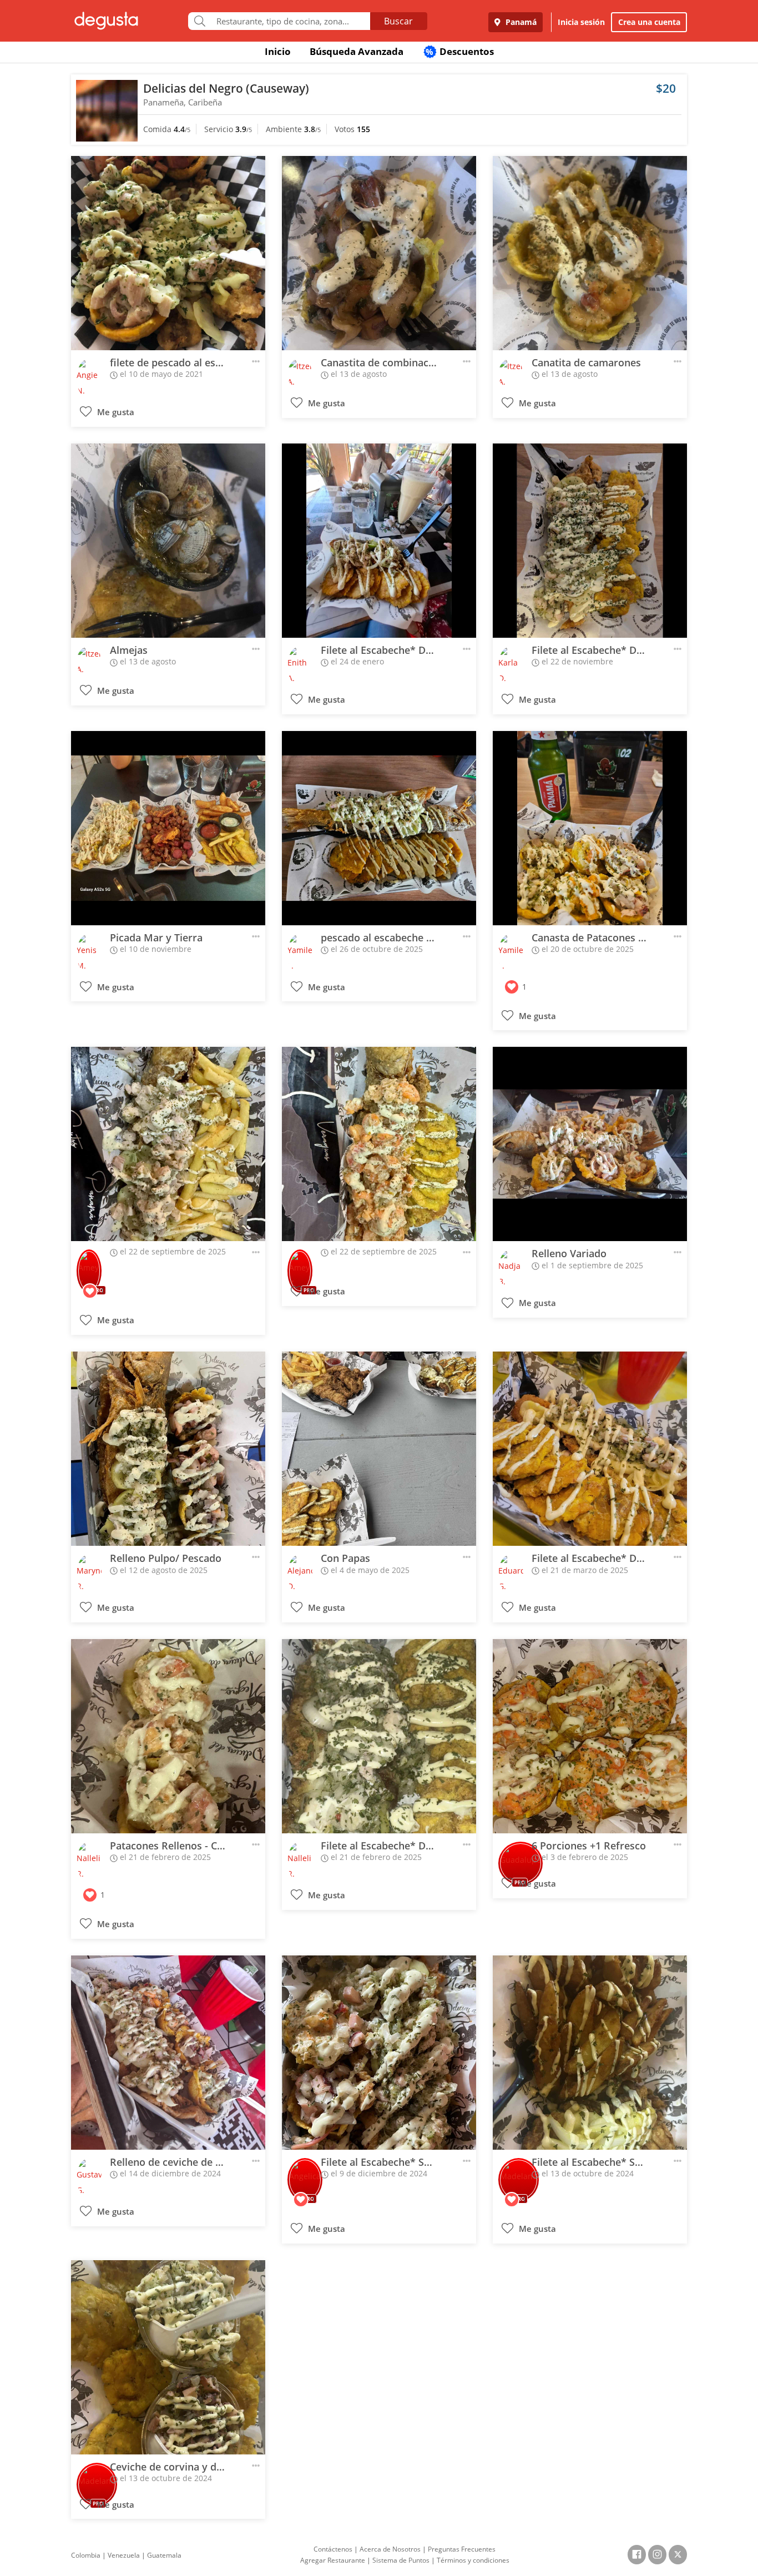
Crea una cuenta (649, 22)
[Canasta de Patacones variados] (590, 828)
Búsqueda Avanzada (357, 51)
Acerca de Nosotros (390, 2549)
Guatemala (164, 2555)
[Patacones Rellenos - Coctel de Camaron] (168, 1736)
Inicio (278, 51)
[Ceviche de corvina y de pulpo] (168, 2357)
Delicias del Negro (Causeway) (226, 88)
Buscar (398, 21)
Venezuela (124, 2555)
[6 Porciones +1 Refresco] (590, 1736)
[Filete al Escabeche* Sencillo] (379, 2053)
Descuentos (460, 51)
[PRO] (89, 1264)
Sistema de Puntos (401, 2560)
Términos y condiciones (473, 2560)
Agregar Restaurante (333, 2560)
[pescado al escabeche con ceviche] (379, 828)
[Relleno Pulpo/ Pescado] (168, 1449)
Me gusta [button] (115, 412)
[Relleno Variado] (590, 1144)
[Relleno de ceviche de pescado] (168, 2053)
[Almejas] (168, 541)
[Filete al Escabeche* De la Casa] (379, 541)
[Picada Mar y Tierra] (168, 828)
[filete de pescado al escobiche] (168, 253)
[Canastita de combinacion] (379, 253)
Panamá (520, 22)
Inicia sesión (581, 22)
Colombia (86, 2555)
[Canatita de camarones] (590, 253)
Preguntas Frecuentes (462, 2549)
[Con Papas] (379, 1449)
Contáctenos (333, 2549)
